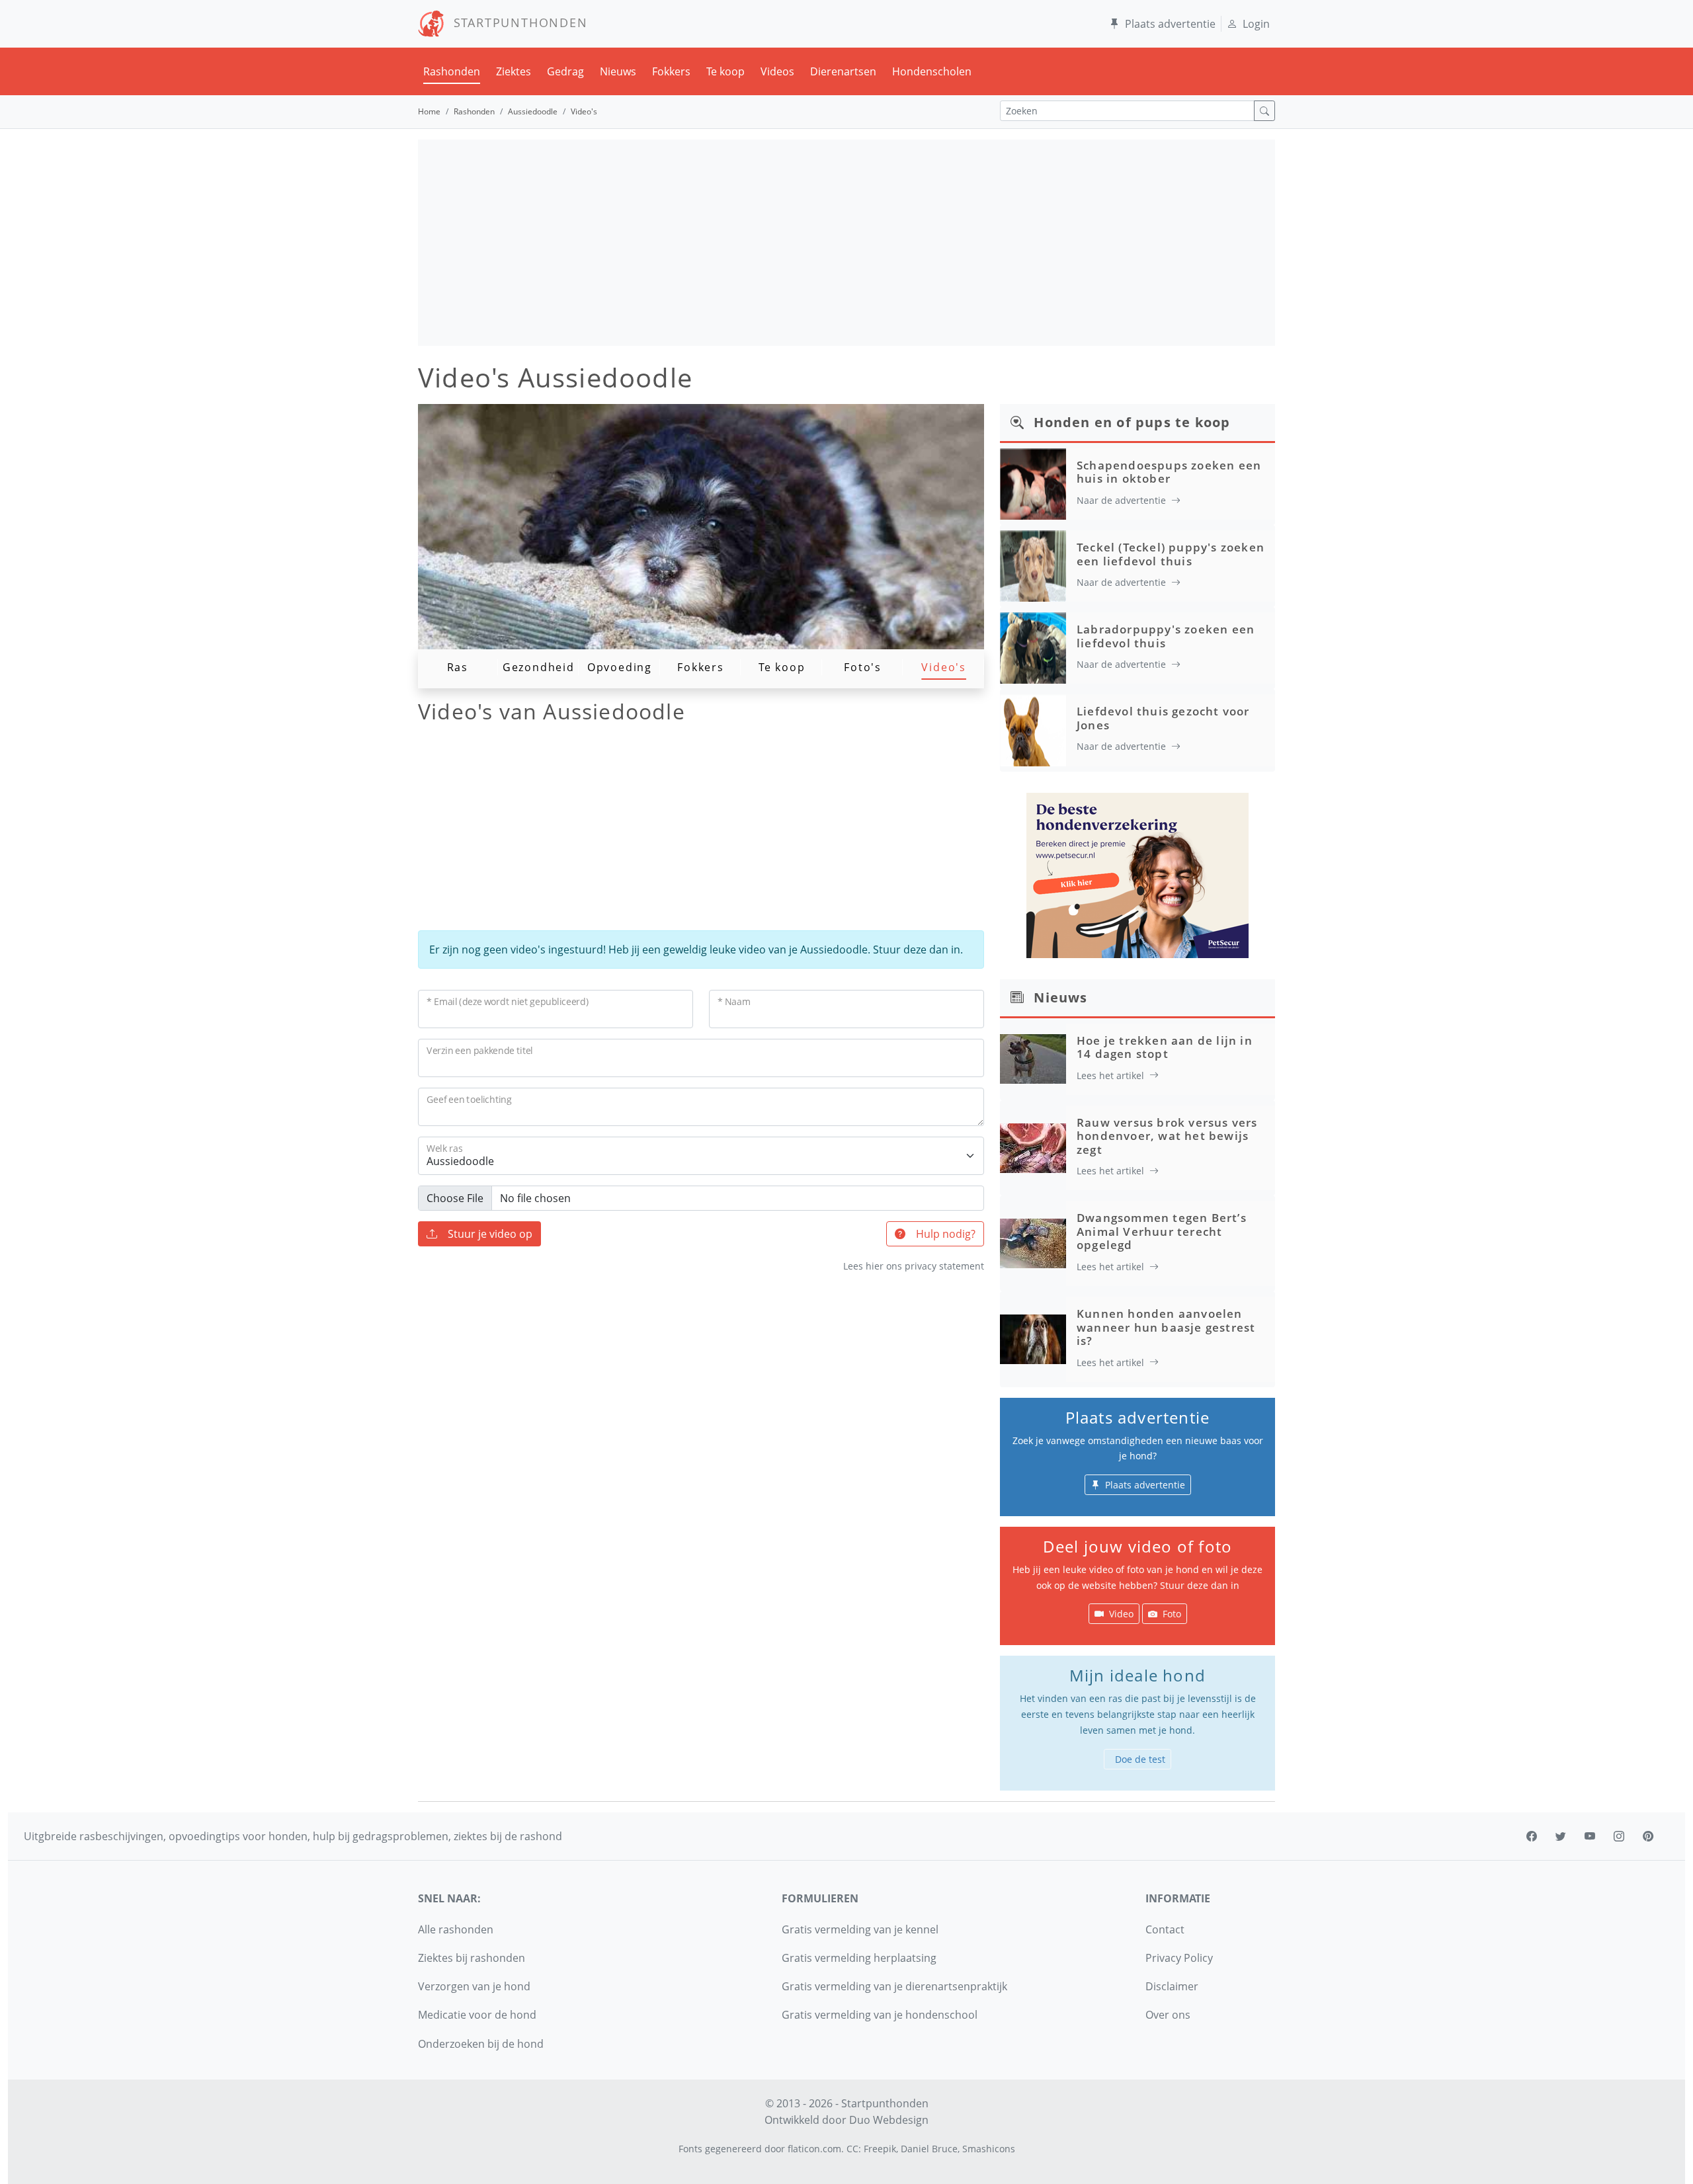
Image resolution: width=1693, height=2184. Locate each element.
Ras (458, 667)
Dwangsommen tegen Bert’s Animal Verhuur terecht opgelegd (1162, 1231)
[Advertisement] (846, 243)
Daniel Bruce (929, 2149)
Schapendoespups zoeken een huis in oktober (1169, 472)
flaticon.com (814, 2149)
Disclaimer (1172, 1986)
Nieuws (618, 71)
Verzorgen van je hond (474, 1986)
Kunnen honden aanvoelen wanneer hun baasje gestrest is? (1166, 1327)
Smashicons (989, 2149)
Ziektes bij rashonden (472, 1958)
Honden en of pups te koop (1132, 422)
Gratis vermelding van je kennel (860, 1929)
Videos (777, 71)
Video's (944, 667)
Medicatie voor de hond (477, 2015)
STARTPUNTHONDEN (516, 22)
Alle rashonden (456, 1929)
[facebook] (1532, 1836)
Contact (1165, 1929)
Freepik (880, 2149)
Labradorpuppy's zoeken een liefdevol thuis (1166, 636)
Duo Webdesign (889, 2120)
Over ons (1168, 2015)
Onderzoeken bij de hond (481, 2044)
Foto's (863, 667)
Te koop (725, 71)
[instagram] (1619, 1836)
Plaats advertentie (1170, 24)
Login (1256, 24)
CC (852, 2149)
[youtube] (1590, 1836)
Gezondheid (539, 667)
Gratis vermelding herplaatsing (859, 1958)
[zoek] (1264, 111)
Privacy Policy (1179, 1958)
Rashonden (452, 71)
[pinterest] (1648, 1836)
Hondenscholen (932, 71)
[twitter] (1561, 1836)
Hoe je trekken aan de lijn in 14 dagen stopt (1165, 1047)
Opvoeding (620, 667)
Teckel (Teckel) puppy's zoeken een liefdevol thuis (1171, 554)
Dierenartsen (843, 71)
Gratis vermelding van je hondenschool (880, 2015)
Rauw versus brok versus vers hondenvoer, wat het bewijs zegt (1167, 1136)
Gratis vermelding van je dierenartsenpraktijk (894, 1986)
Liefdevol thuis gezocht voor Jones (1163, 718)
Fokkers (671, 71)
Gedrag (565, 71)
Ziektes (514, 71)
